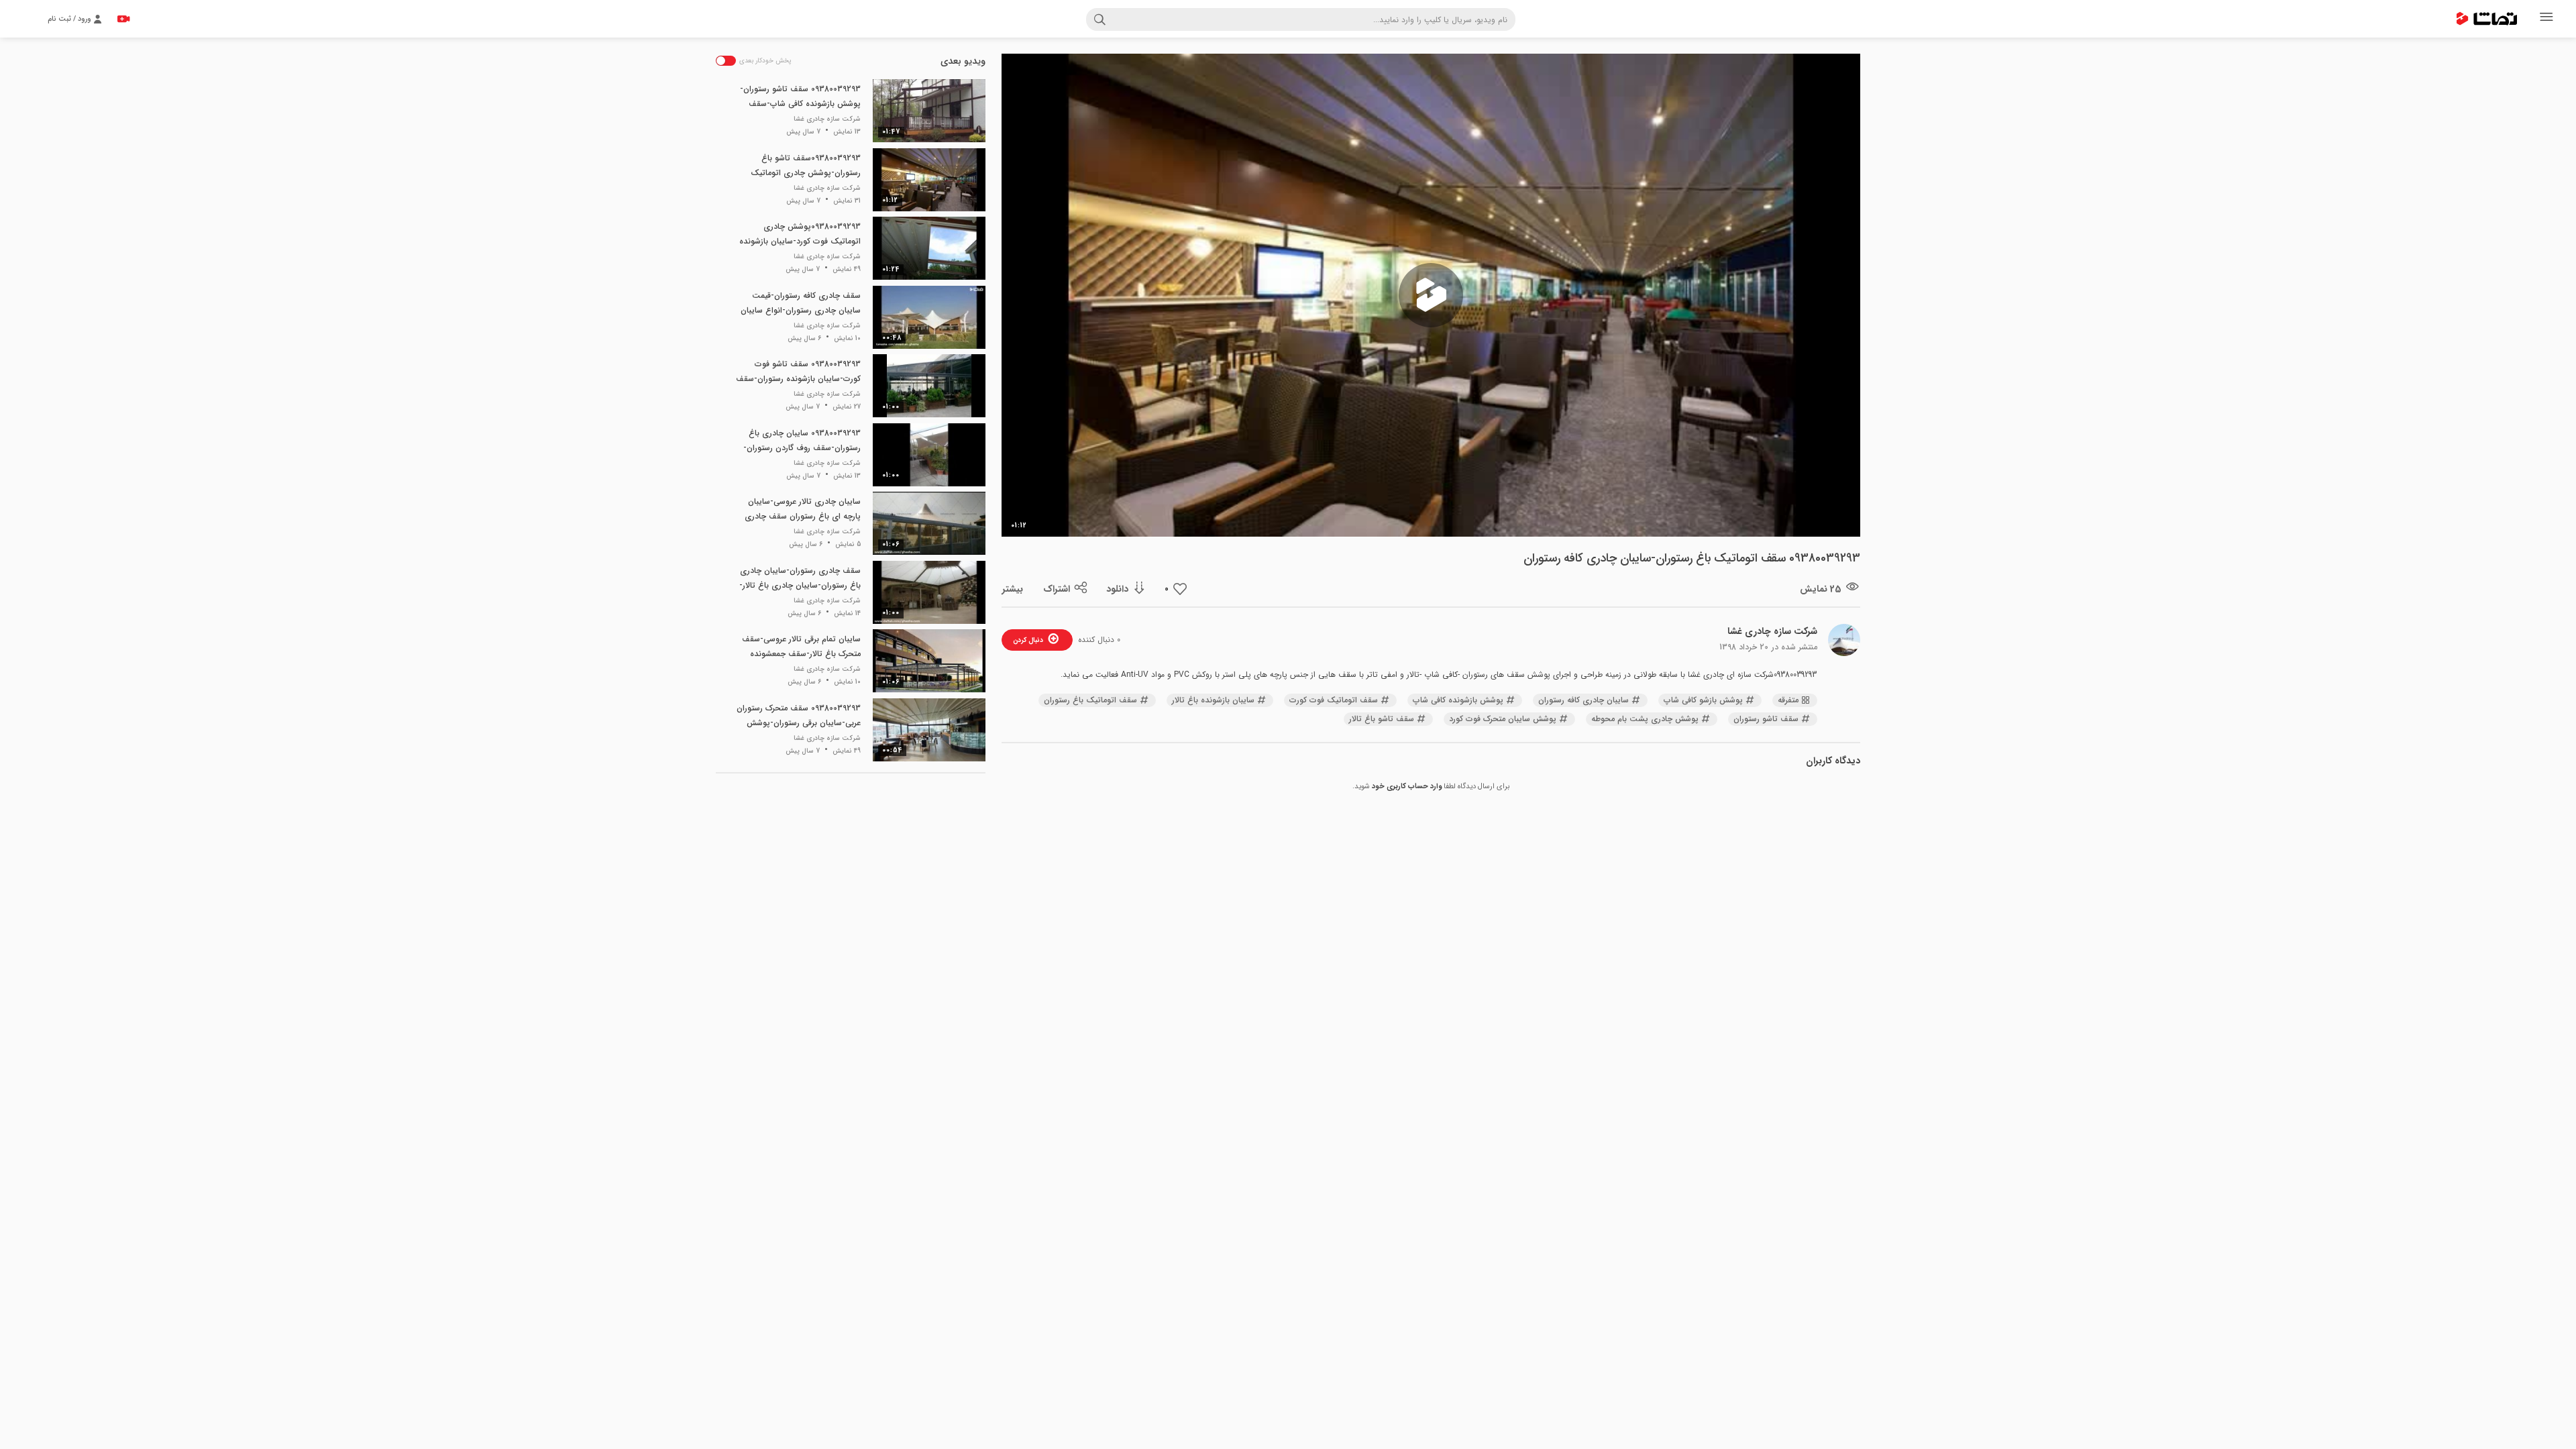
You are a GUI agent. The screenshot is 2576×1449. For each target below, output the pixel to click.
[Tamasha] (2487, 19)
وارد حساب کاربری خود (1407, 787)
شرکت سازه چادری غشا (1772, 631)
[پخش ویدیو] (1431, 295)
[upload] (123, 19)
